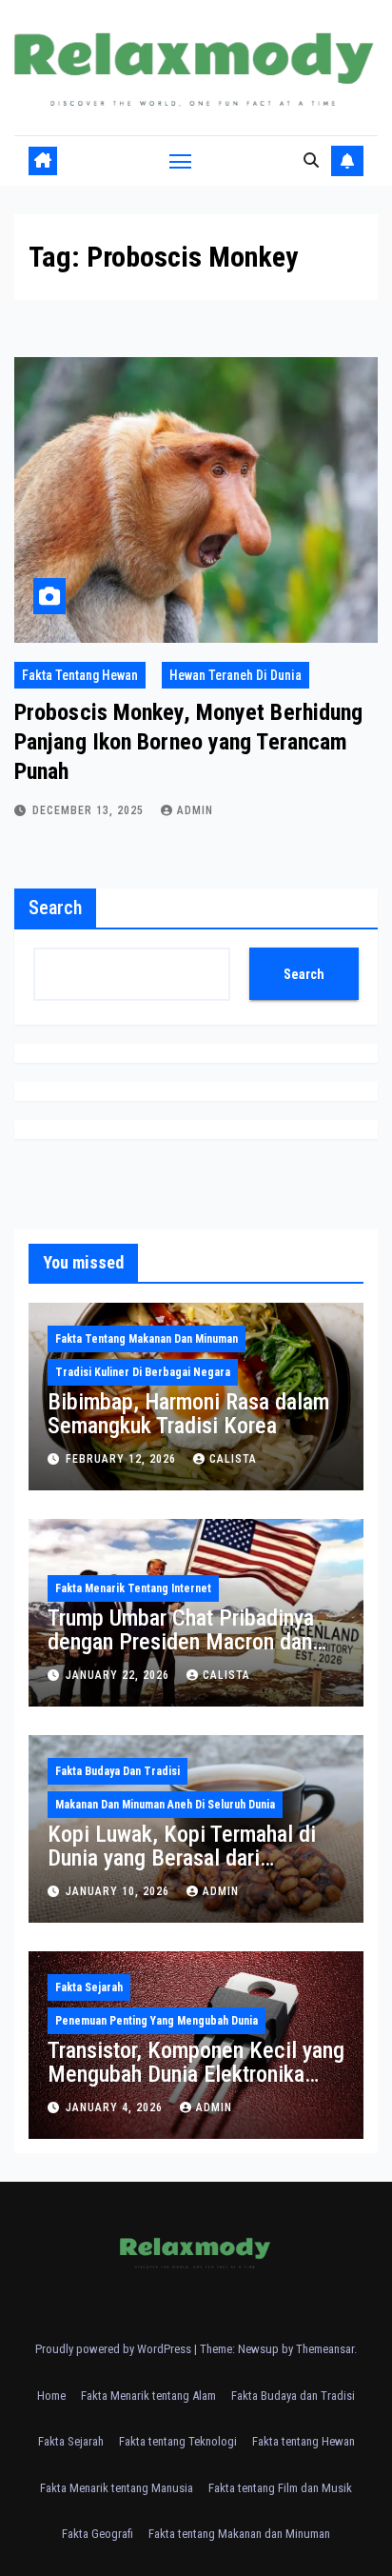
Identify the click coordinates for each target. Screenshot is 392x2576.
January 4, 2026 (116, 2107)
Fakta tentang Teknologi (178, 2441)
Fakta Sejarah (89, 1987)
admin (195, 810)
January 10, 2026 (119, 1891)
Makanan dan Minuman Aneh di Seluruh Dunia (165, 1805)
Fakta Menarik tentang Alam (148, 2396)
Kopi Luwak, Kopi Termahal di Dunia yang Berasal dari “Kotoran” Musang (182, 1858)
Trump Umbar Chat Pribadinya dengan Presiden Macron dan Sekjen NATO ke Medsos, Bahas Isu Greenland (194, 1654)
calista (233, 1459)
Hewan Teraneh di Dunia (235, 675)
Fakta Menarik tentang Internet (133, 1588)
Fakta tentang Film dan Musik (280, 2488)
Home (51, 2396)
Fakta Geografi (98, 2534)
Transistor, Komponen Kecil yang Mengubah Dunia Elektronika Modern (196, 2074)
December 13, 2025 (90, 810)
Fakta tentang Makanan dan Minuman (147, 1339)
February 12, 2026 (123, 1459)
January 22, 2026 (119, 1675)
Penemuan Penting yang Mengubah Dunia (157, 2021)
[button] (311, 160)
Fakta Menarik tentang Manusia (117, 2488)
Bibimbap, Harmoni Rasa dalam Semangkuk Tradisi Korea (188, 1414)
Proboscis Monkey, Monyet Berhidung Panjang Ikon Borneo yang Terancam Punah (188, 742)
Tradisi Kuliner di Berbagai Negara (143, 1372)
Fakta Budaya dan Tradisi (118, 1771)
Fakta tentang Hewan (80, 675)
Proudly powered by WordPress (115, 2349)
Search (55, 908)
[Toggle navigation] (181, 161)
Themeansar (325, 2349)
